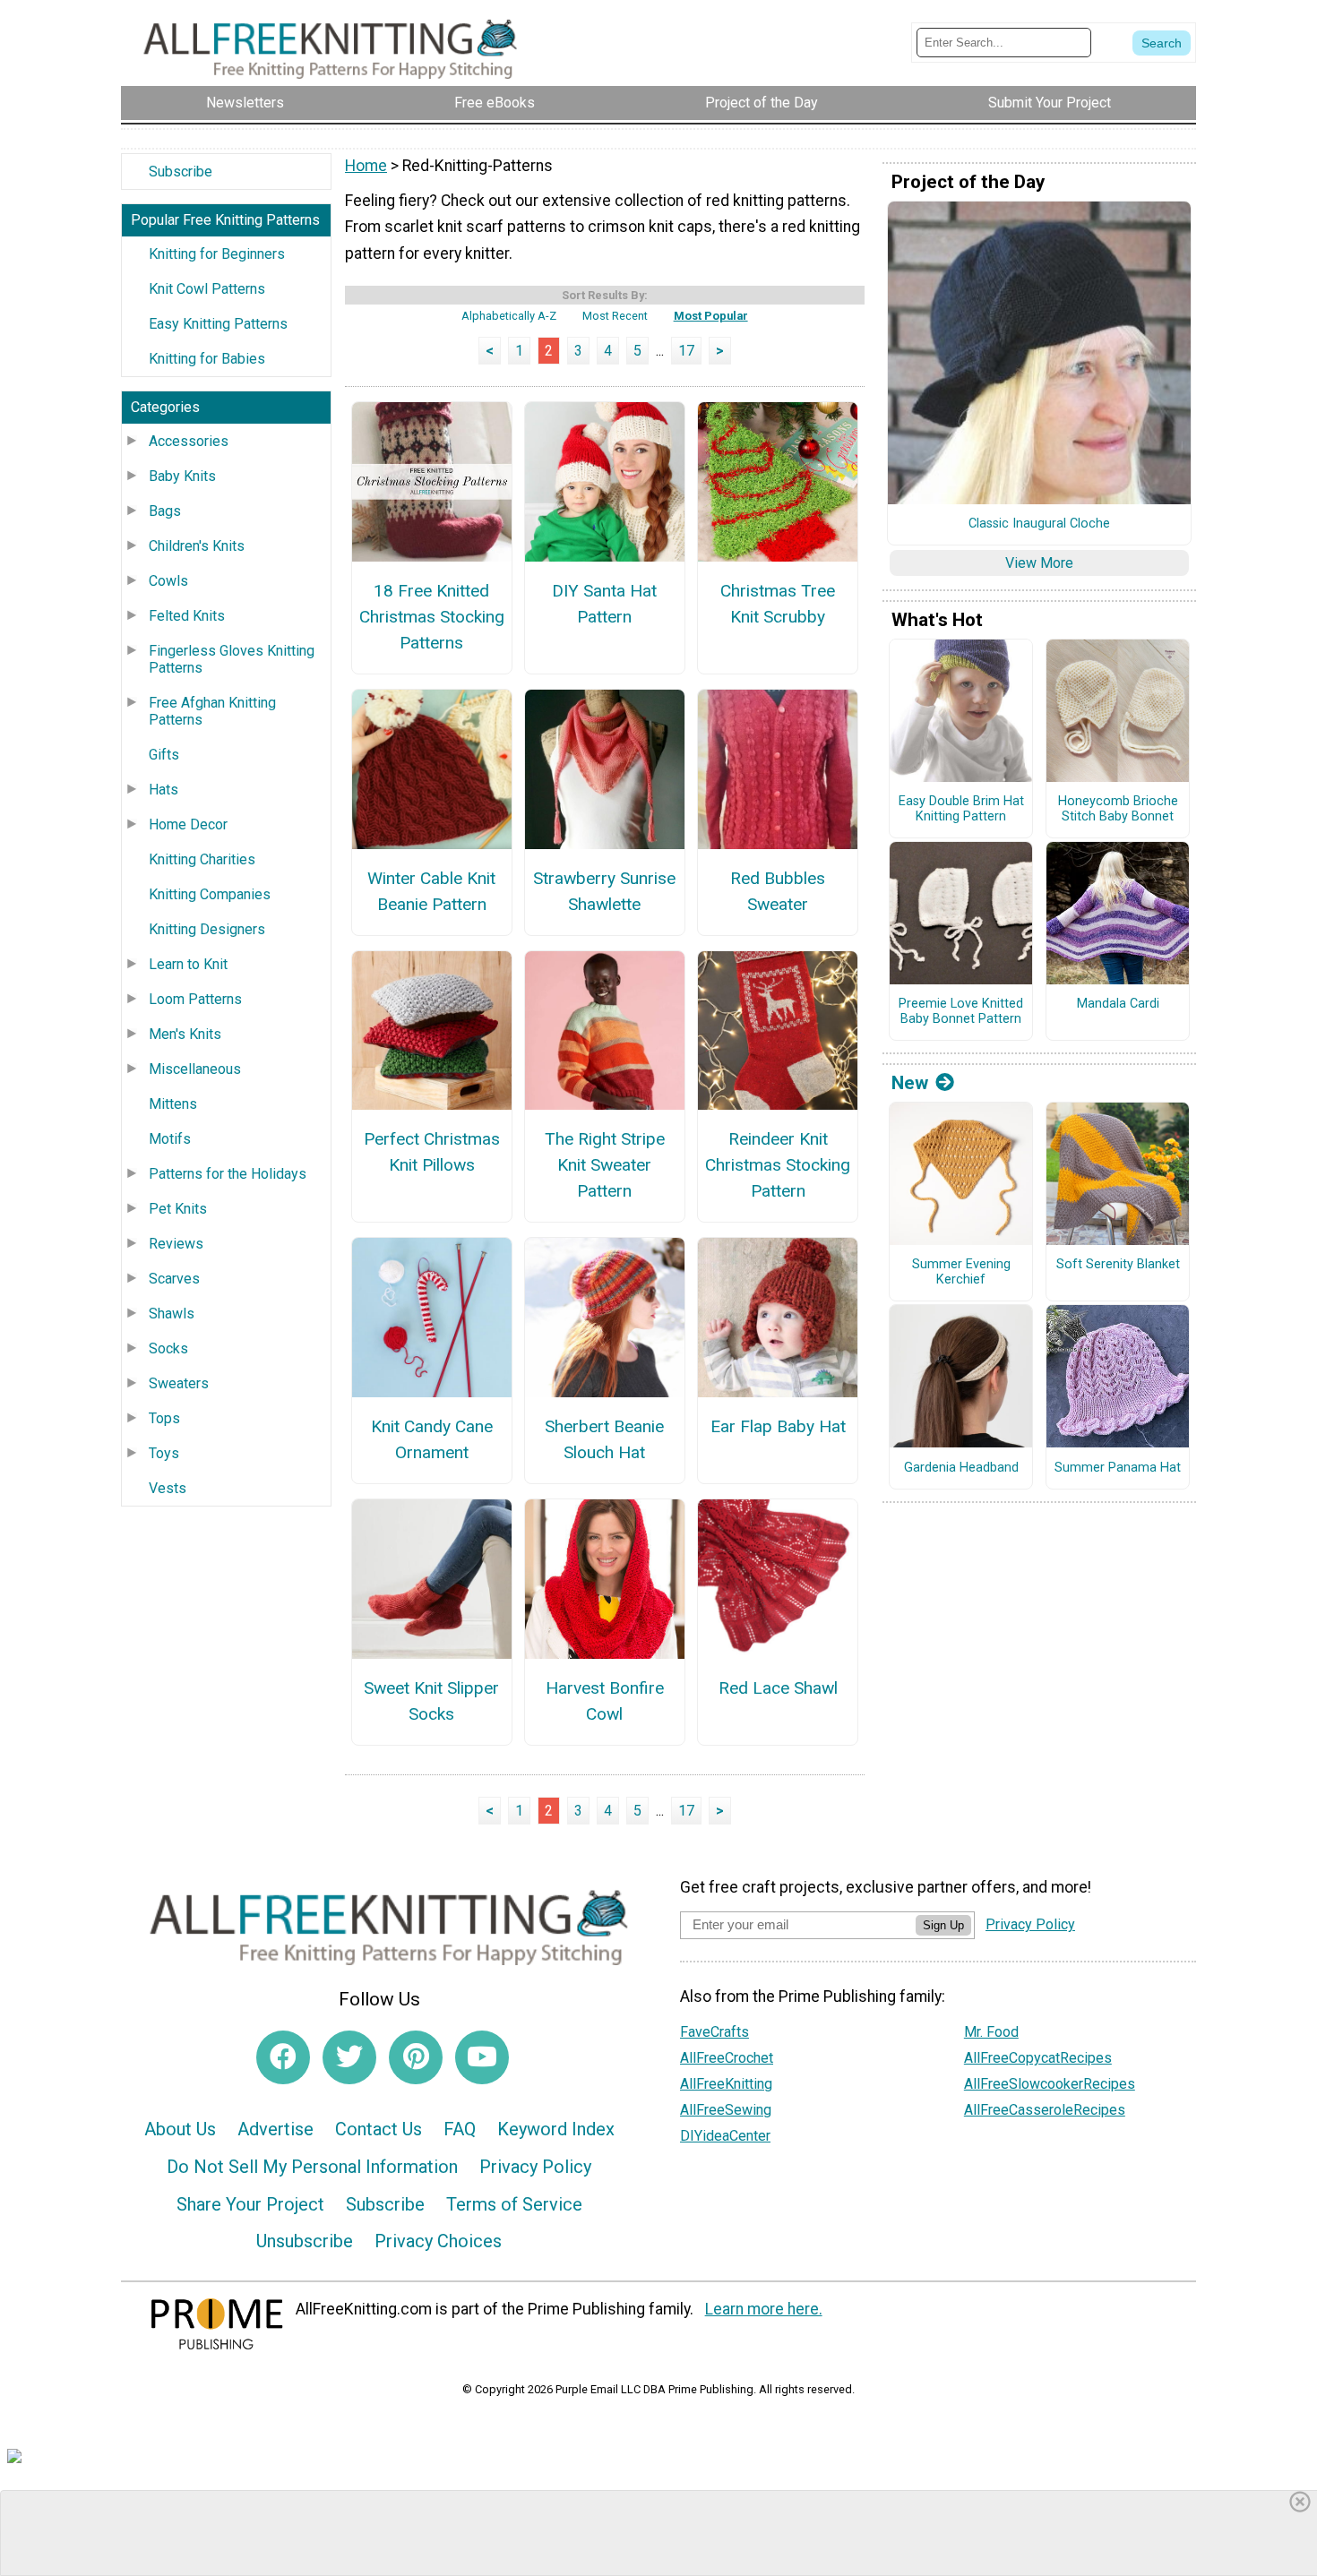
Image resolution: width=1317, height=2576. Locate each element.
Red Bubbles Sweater (778, 891)
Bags (165, 511)
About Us (180, 2129)
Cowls (168, 581)
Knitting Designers (207, 929)
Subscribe (181, 172)
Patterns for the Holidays (228, 1174)
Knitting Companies (210, 894)
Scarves (174, 1279)
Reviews (176, 1244)
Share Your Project (250, 2204)
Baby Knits (182, 476)
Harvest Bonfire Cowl (605, 1701)
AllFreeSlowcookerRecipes (1050, 2084)
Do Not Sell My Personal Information (312, 2167)
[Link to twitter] (349, 2057)
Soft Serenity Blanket (1118, 1265)
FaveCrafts (714, 2032)
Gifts (164, 755)
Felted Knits (187, 616)
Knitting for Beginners (217, 254)
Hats (164, 790)
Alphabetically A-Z (509, 316)
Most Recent (615, 316)
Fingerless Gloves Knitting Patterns (232, 659)
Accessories (189, 441)
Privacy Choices (438, 2241)
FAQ (460, 2129)
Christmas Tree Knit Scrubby (778, 604)
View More (1039, 563)
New (910, 1083)
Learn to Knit (188, 964)
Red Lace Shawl (778, 1688)
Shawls (172, 1314)
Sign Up (943, 1925)
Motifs (170, 1139)
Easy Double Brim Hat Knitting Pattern (961, 809)
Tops (164, 1418)
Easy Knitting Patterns (218, 324)
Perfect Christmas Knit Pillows (432, 1152)
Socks (168, 1348)
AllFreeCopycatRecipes (1038, 2058)
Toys (164, 1453)
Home (366, 166)
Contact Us (379, 2129)
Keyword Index (556, 2129)
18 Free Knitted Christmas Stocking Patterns (431, 617)
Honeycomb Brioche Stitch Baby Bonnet (1118, 809)
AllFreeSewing (726, 2110)
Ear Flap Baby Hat (778, 1426)
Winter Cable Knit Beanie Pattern (431, 891)
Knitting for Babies (207, 359)
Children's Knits (197, 546)
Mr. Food (991, 2032)
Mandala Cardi (1118, 1004)
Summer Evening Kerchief (961, 1272)
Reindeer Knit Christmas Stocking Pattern (778, 1165)
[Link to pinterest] (416, 2057)
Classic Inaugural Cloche (1039, 524)
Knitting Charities (202, 859)
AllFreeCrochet (727, 2058)
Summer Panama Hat (1118, 1468)
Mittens (173, 1104)
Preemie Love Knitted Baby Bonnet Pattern (961, 1012)
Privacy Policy (535, 2167)
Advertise (275, 2129)
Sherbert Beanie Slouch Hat (604, 1439)
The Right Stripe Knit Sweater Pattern (605, 1165)
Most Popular (711, 316)
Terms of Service (514, 2204)
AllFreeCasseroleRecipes (1045, 2110)
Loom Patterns (195, 999)
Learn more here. (764, 2309)
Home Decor (188, 824)
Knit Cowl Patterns (207, 289)
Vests (168, 1488)
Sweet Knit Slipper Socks (431, 1701)
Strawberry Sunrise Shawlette (604, 891)
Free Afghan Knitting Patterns (212, 711)
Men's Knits (185, 1034)
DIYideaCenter (725, 2136)
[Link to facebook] (283, 2057)
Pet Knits (178, 1209)
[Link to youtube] (482, 2057)
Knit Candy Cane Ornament (432, 1439)
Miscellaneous (195, 1069)
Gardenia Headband (961, 1468)
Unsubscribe (305, 2241)
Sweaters (179, 1383)
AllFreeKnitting (726, 2084)
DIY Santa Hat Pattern (604, 604)
